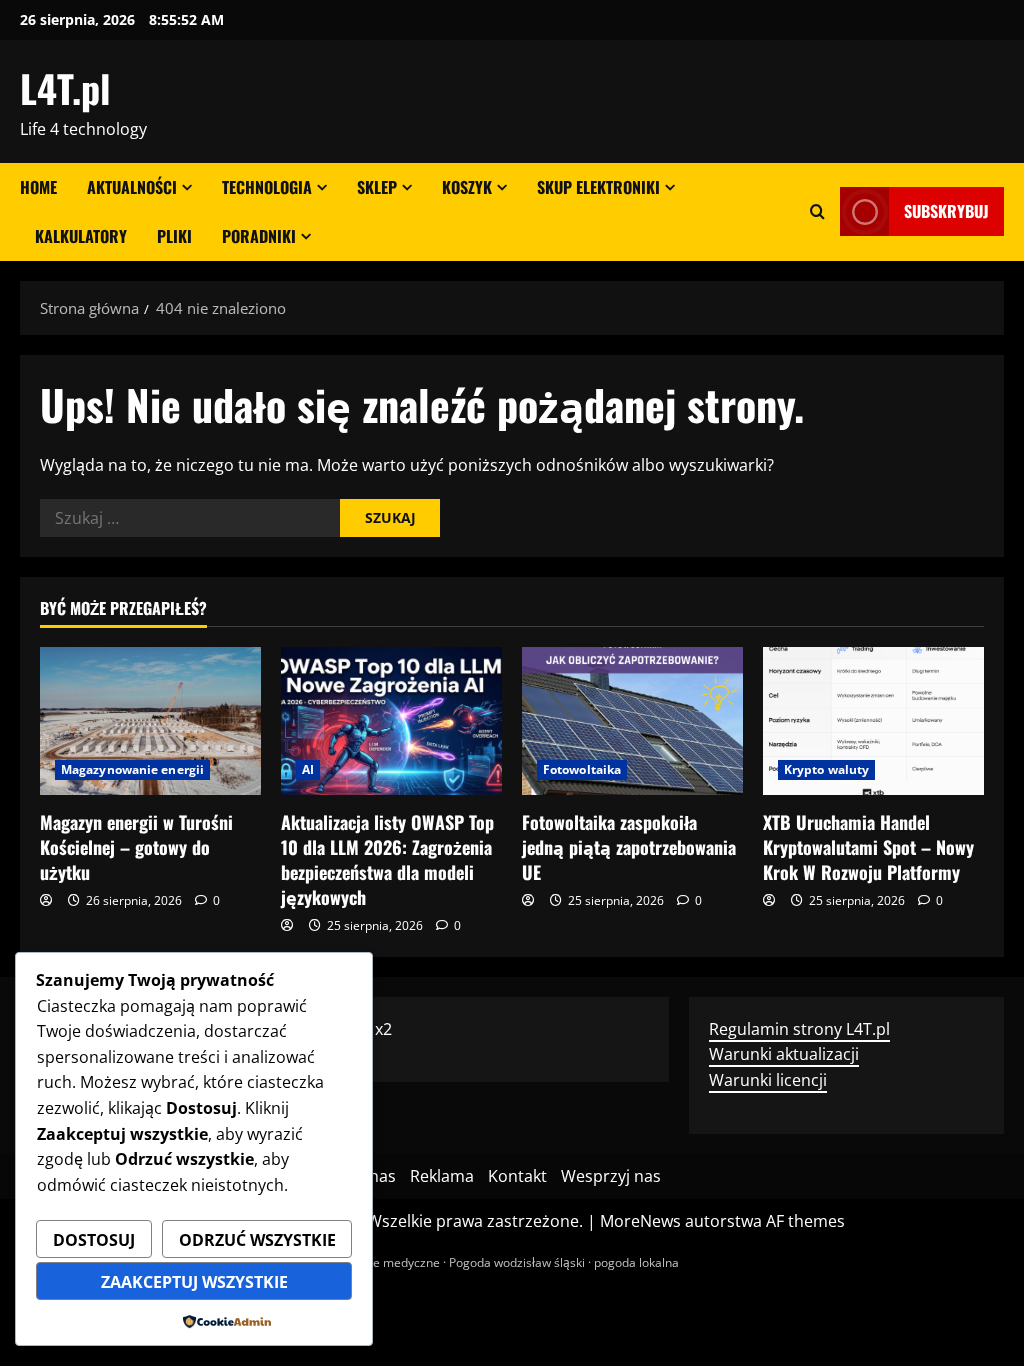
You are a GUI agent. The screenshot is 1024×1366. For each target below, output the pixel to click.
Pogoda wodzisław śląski (517, 1262)
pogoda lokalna (636, 1262)
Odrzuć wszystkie (257, 1240)
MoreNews (640, 1221)
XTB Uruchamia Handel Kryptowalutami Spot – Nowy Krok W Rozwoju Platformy (868, 847)
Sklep (377, 187)
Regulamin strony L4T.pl (799, 1029)
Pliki (174, 236)
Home (38, 187)
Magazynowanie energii (132, 769)
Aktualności (132, 187)
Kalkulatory (81, 236)
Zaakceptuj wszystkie (194, 1282)
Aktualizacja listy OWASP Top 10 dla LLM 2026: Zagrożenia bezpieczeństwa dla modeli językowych (387, 860)
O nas (374, 1176)
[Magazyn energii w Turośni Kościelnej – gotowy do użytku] (150, 720)
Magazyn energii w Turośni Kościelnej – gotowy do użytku (136, 847)
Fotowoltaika (582, 769)
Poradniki (259, 236)
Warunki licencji (768, 1080)
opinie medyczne (393, 1262)
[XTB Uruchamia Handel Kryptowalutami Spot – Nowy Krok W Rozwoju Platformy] (873, 720)
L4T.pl (65, 88)
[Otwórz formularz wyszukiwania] (817, 211)
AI (308, 769)
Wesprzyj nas (611, 1176)
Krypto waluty (826, 769)
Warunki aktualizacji (784, 1054)
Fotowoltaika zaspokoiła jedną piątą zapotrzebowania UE (629, 847)
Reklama (442, 1176)
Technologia (267, 187)
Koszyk (467, 187)
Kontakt (517, 1176)
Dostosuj (94, 1240)
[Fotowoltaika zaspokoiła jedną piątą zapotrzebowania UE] (632, 720)
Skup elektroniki (598, 187)
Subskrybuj (946, 211)
